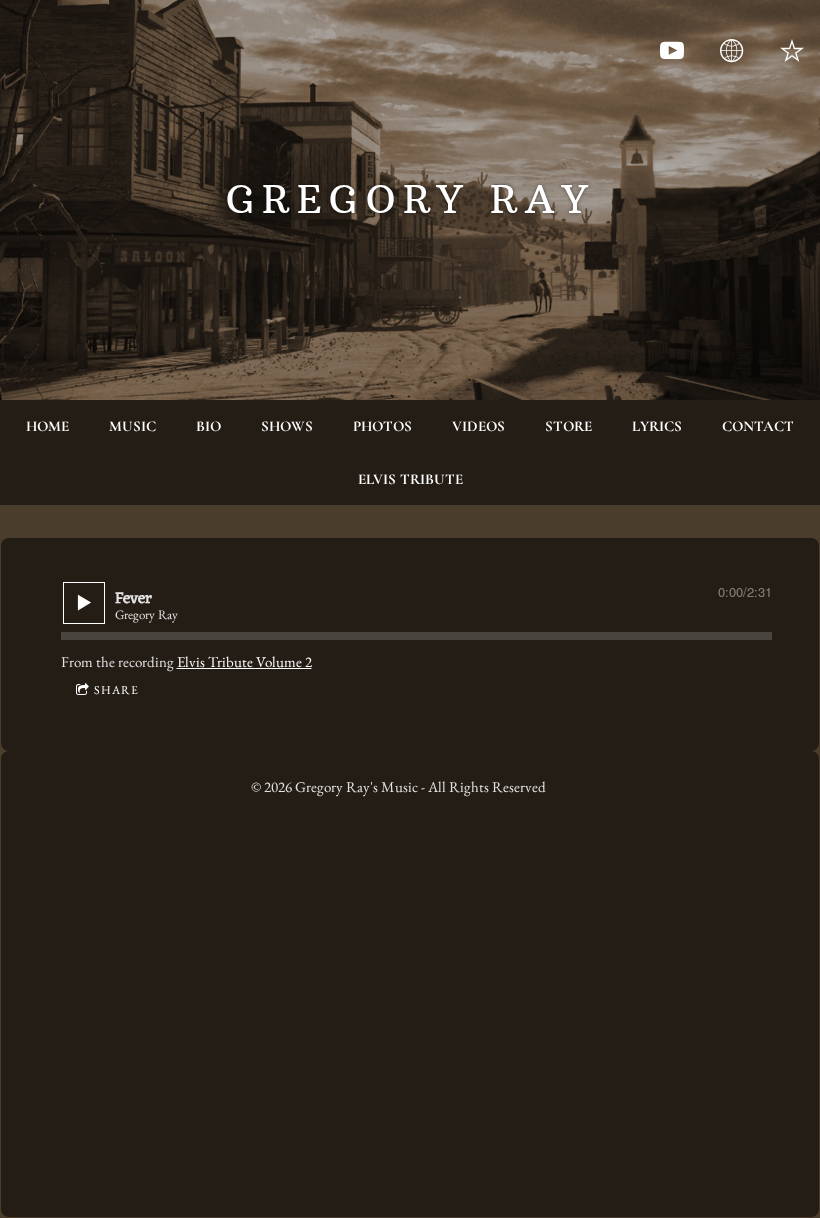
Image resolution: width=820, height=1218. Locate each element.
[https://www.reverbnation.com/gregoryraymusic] (792, 51)
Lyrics (657, 426)
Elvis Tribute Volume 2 (244, 661)
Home (47, 426)
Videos (478, 426)
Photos (382, 426)
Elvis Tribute (410, 479)
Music (132, 426)
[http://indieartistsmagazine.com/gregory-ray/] (732, 51)
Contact (758, 426)
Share (116, 690)
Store (568, 426)
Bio (208, 426)
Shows (287, 426)
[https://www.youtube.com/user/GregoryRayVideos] (672, 51)
